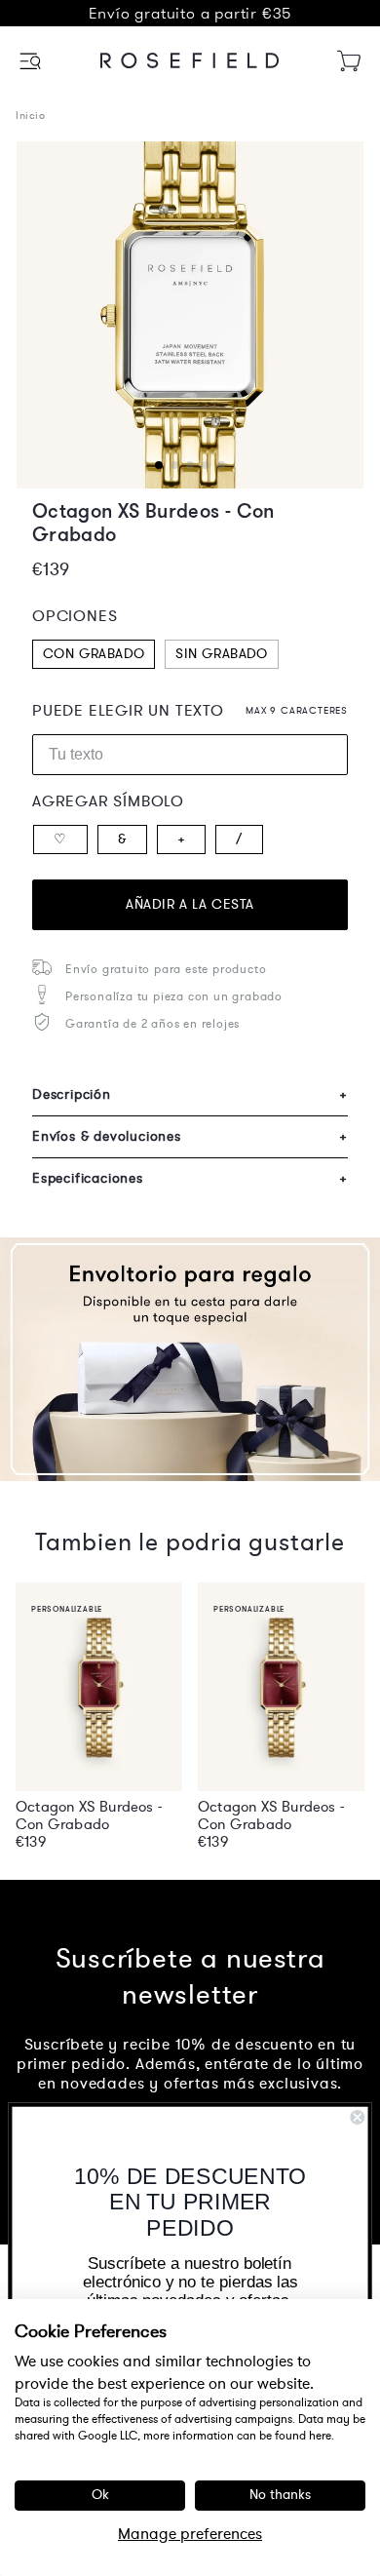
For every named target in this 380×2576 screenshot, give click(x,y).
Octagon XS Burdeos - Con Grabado (89, 1815)
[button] (32, 61)
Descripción (190, 1094)
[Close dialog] (357, 2117)
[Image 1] (190, 315)
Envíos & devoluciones (190, 1136)
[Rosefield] (190, 60)
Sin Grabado (221, 654)
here (320, 2436)
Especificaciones (190, 1178)
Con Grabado (94, 654)
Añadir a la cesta (190, 904)
